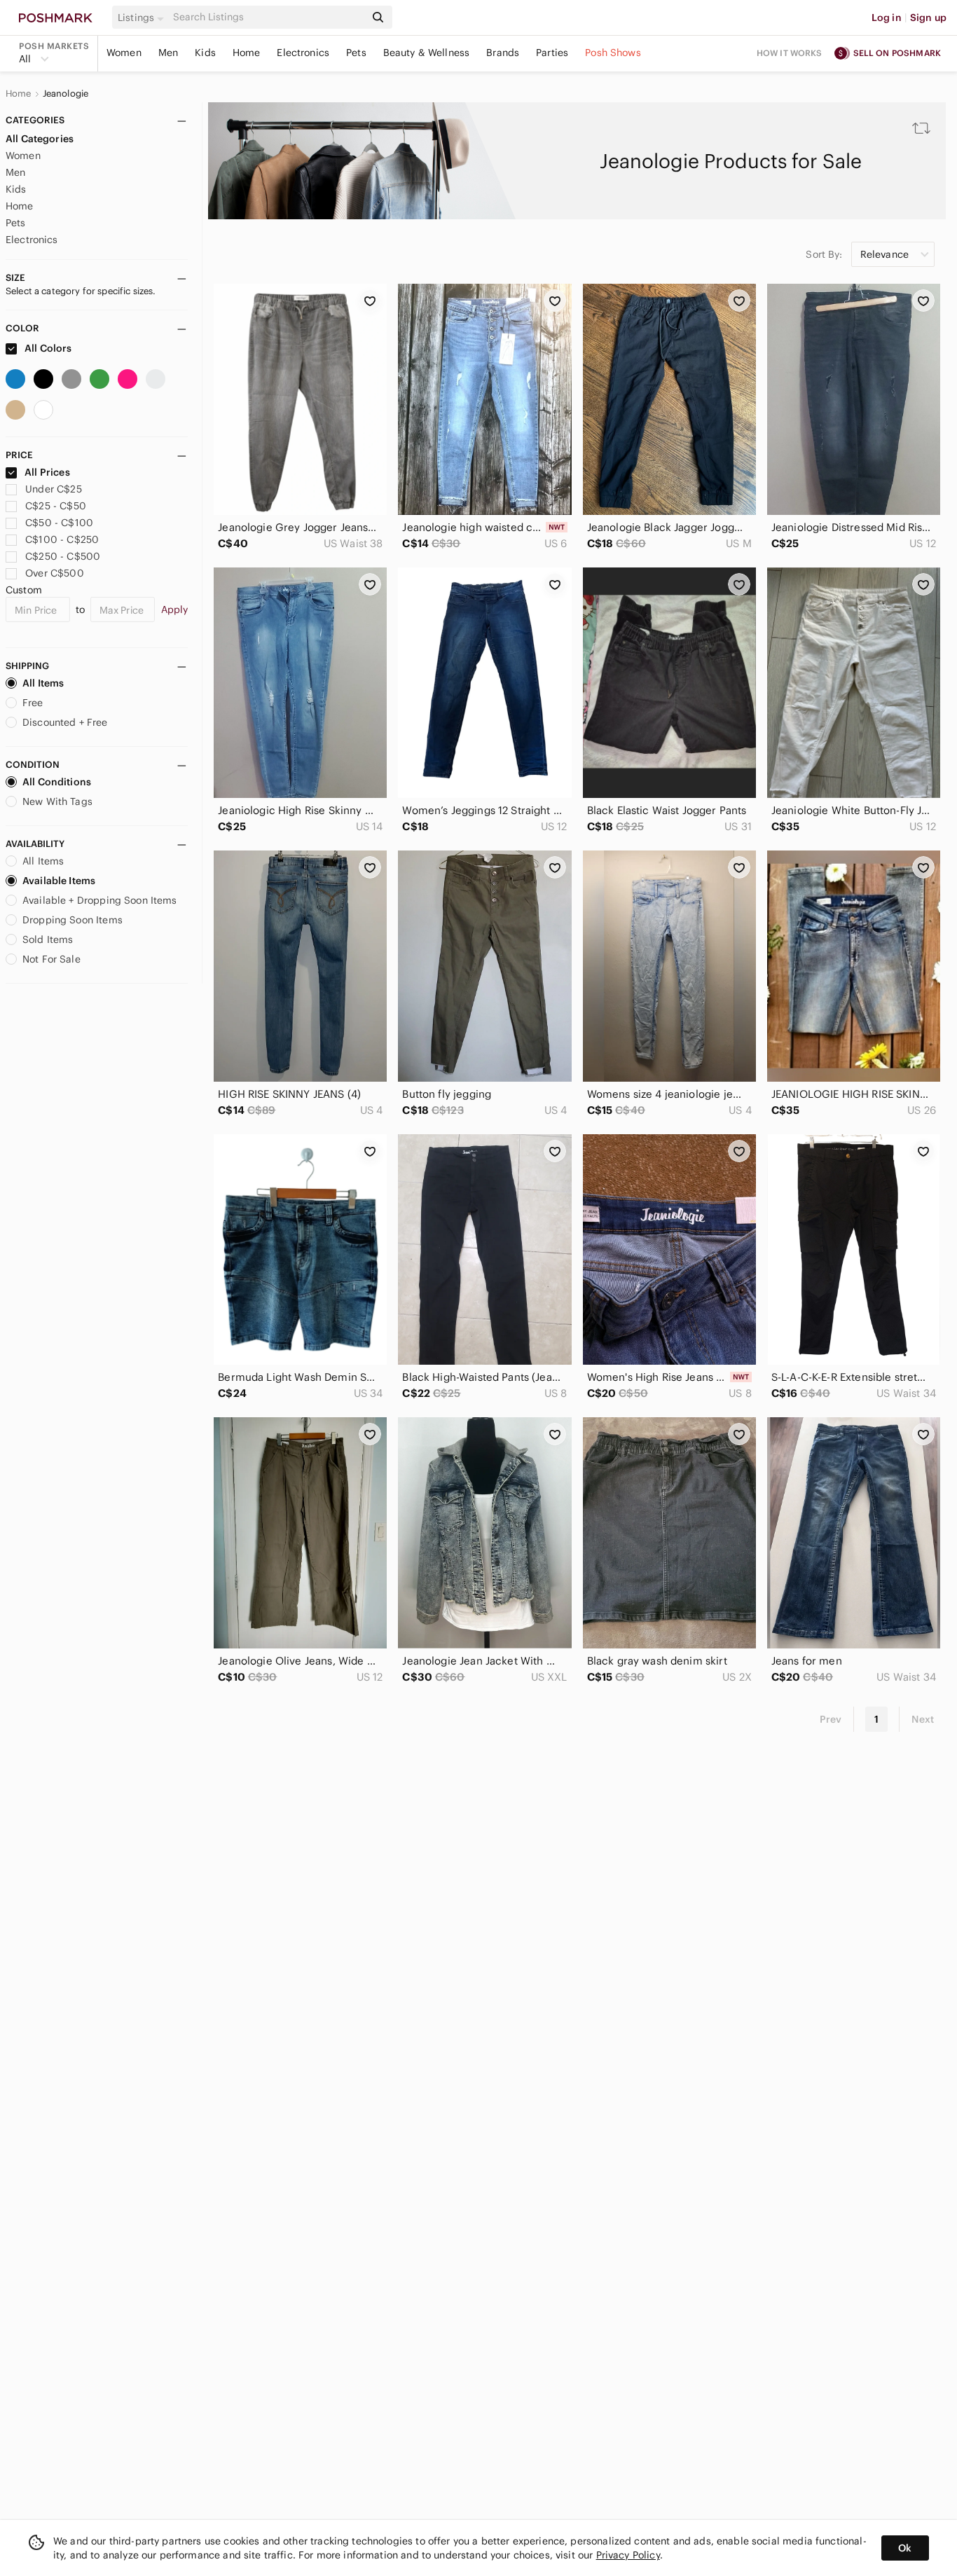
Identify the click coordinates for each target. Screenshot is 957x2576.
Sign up (928, 18)
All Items (43, 683)
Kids (205, 53)
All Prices (47, 472)
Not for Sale (51, 959)
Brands (503, 53)
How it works (790, 53)
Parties (552, 53)
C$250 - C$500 (63, 556)
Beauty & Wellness (427, 53)
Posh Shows (613, 53)
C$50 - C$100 (59, 523)
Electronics (303, 53)
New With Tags (57, 801)
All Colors (47, 348)
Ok (905, 2548)
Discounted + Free (65, 722)
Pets (356, 53)
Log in (887, 18)
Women (124, 53)
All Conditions (57, 782)
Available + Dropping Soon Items (100, 900)
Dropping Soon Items (73, 920)
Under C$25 (54, 489)
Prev (831, 1719)
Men (168, 53)
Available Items (59, 881)
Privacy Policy (628, 2555)
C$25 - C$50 (56, 506)
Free (33, 703)
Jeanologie (66, 94)
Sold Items (48, 939)
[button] (143, 18)
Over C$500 (55, 573)
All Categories (40, 139)
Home (247, 53)
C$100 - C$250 (62, 539)
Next (923, 1719)
